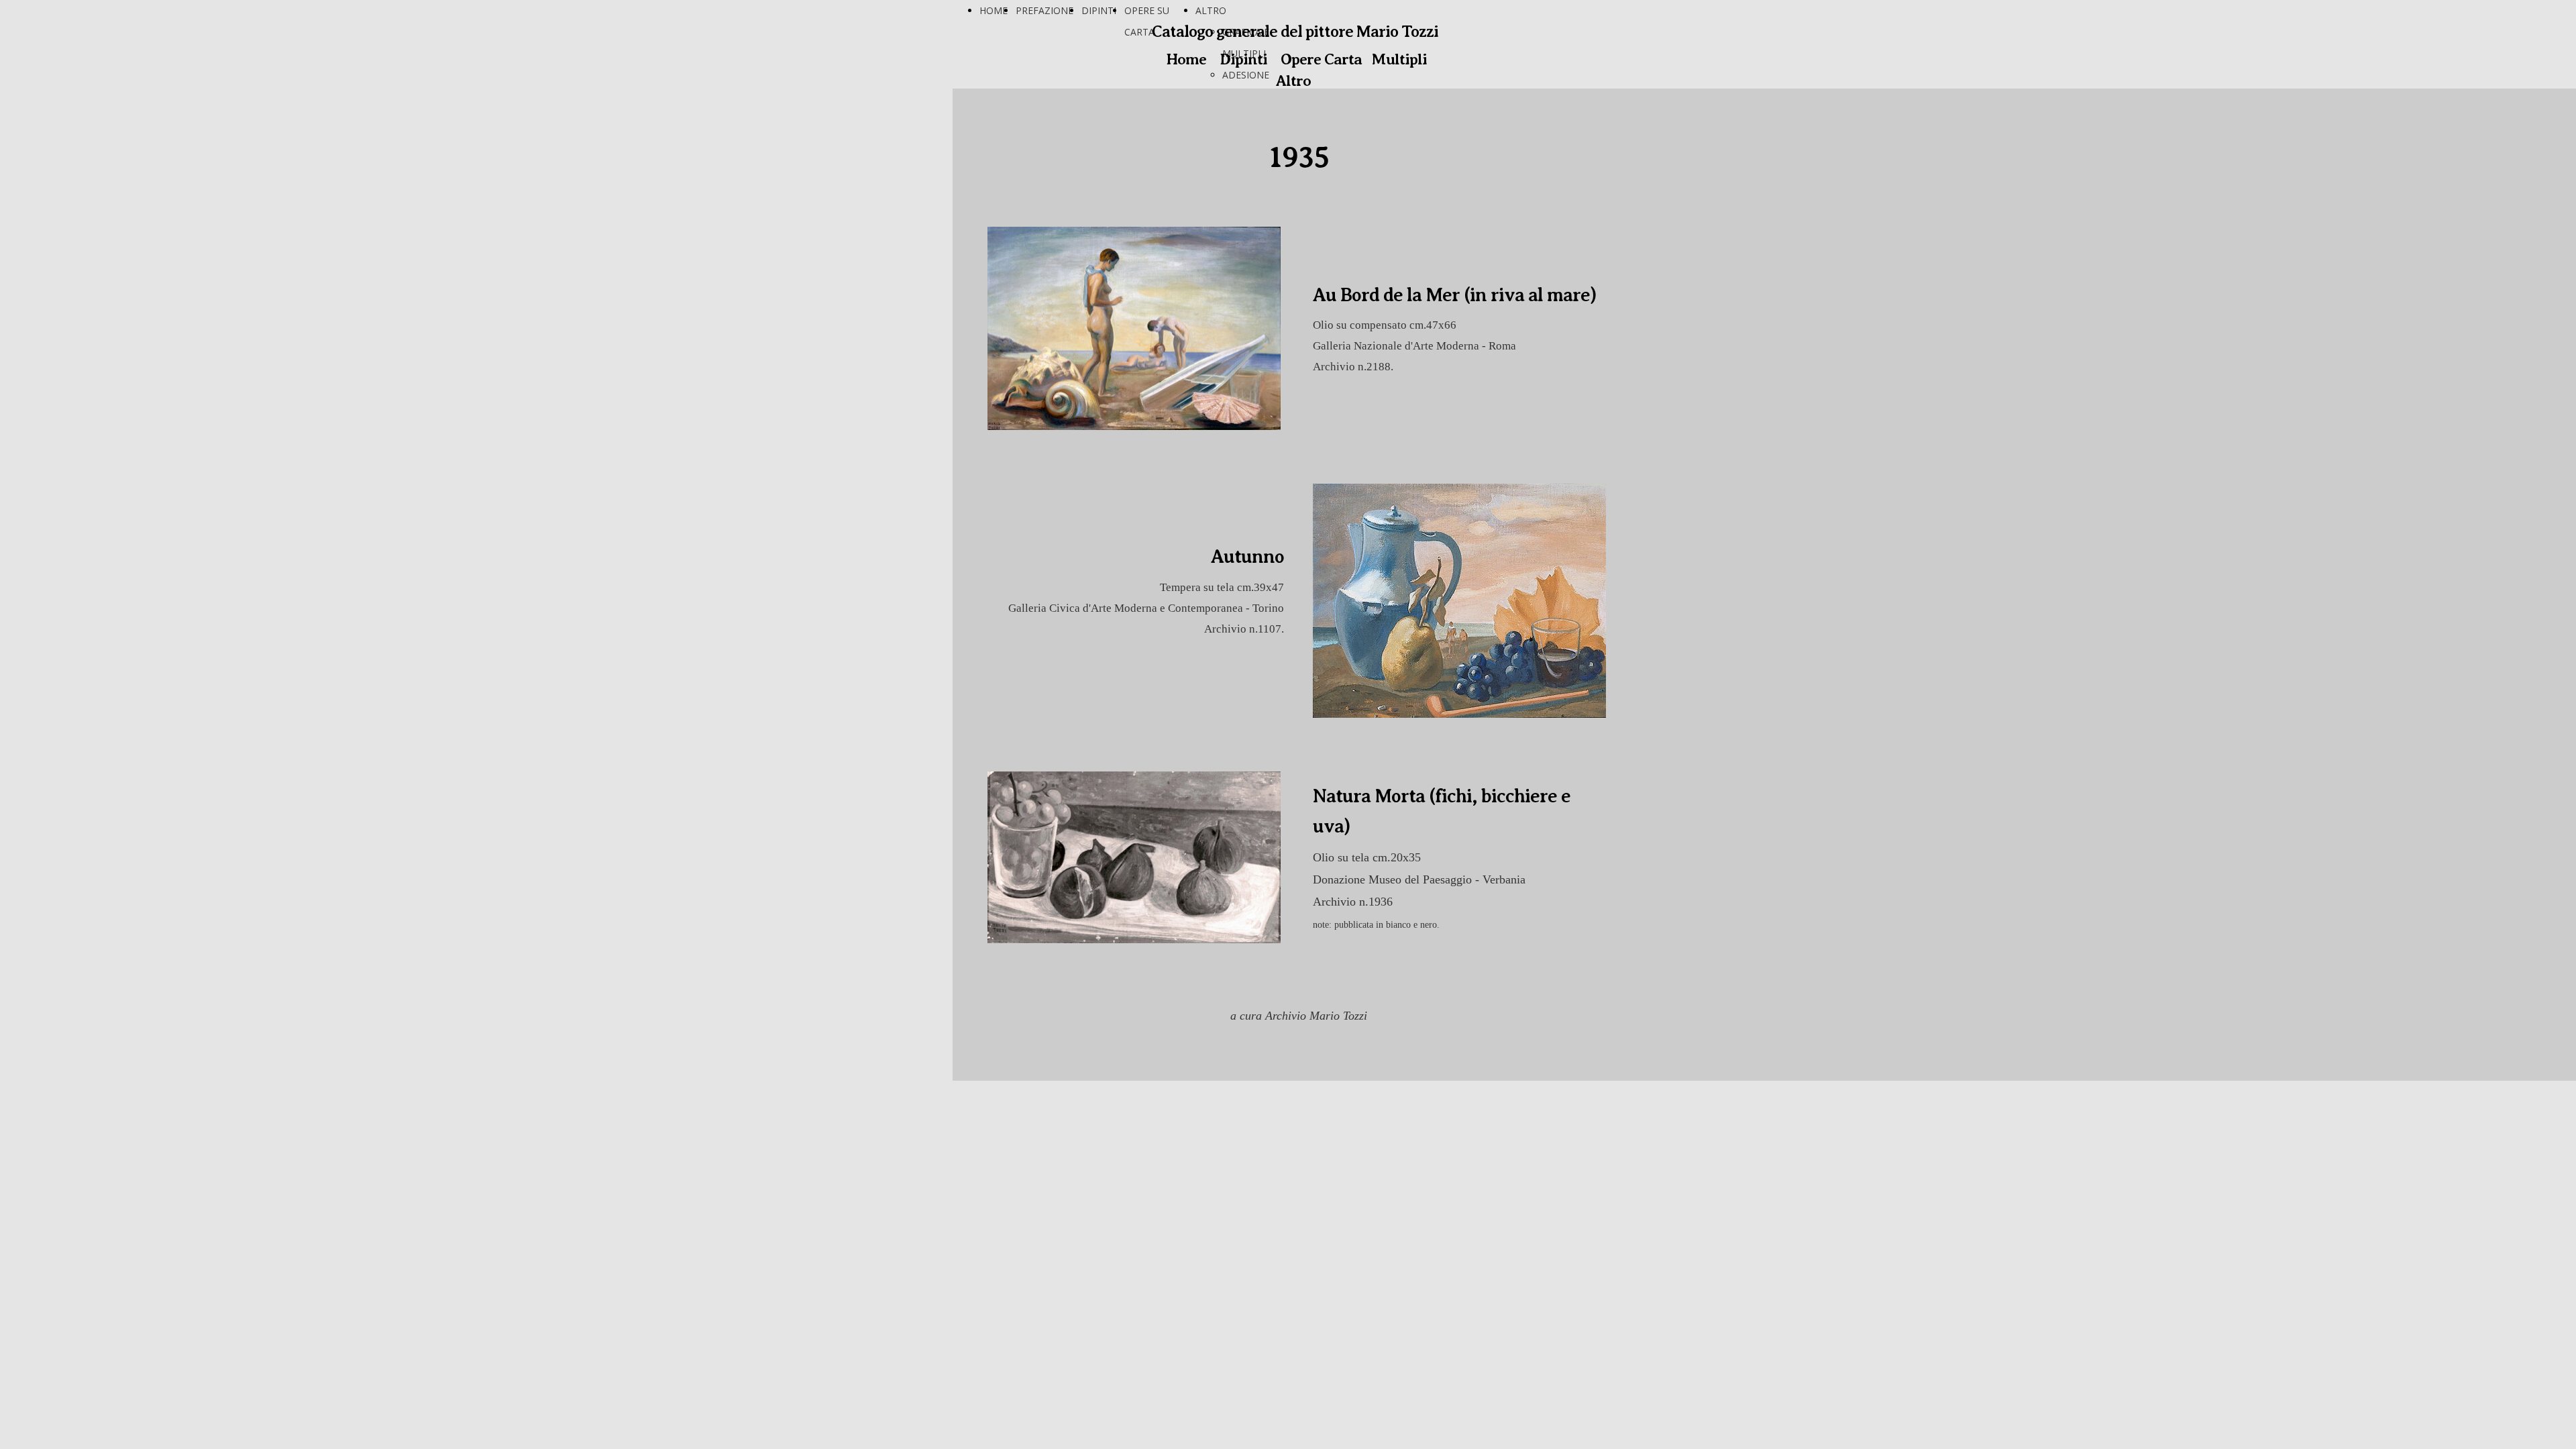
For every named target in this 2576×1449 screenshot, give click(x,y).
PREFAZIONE (1044, 10)
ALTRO (1211, 10)
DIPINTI (1099, 10)
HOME (994, 10)
